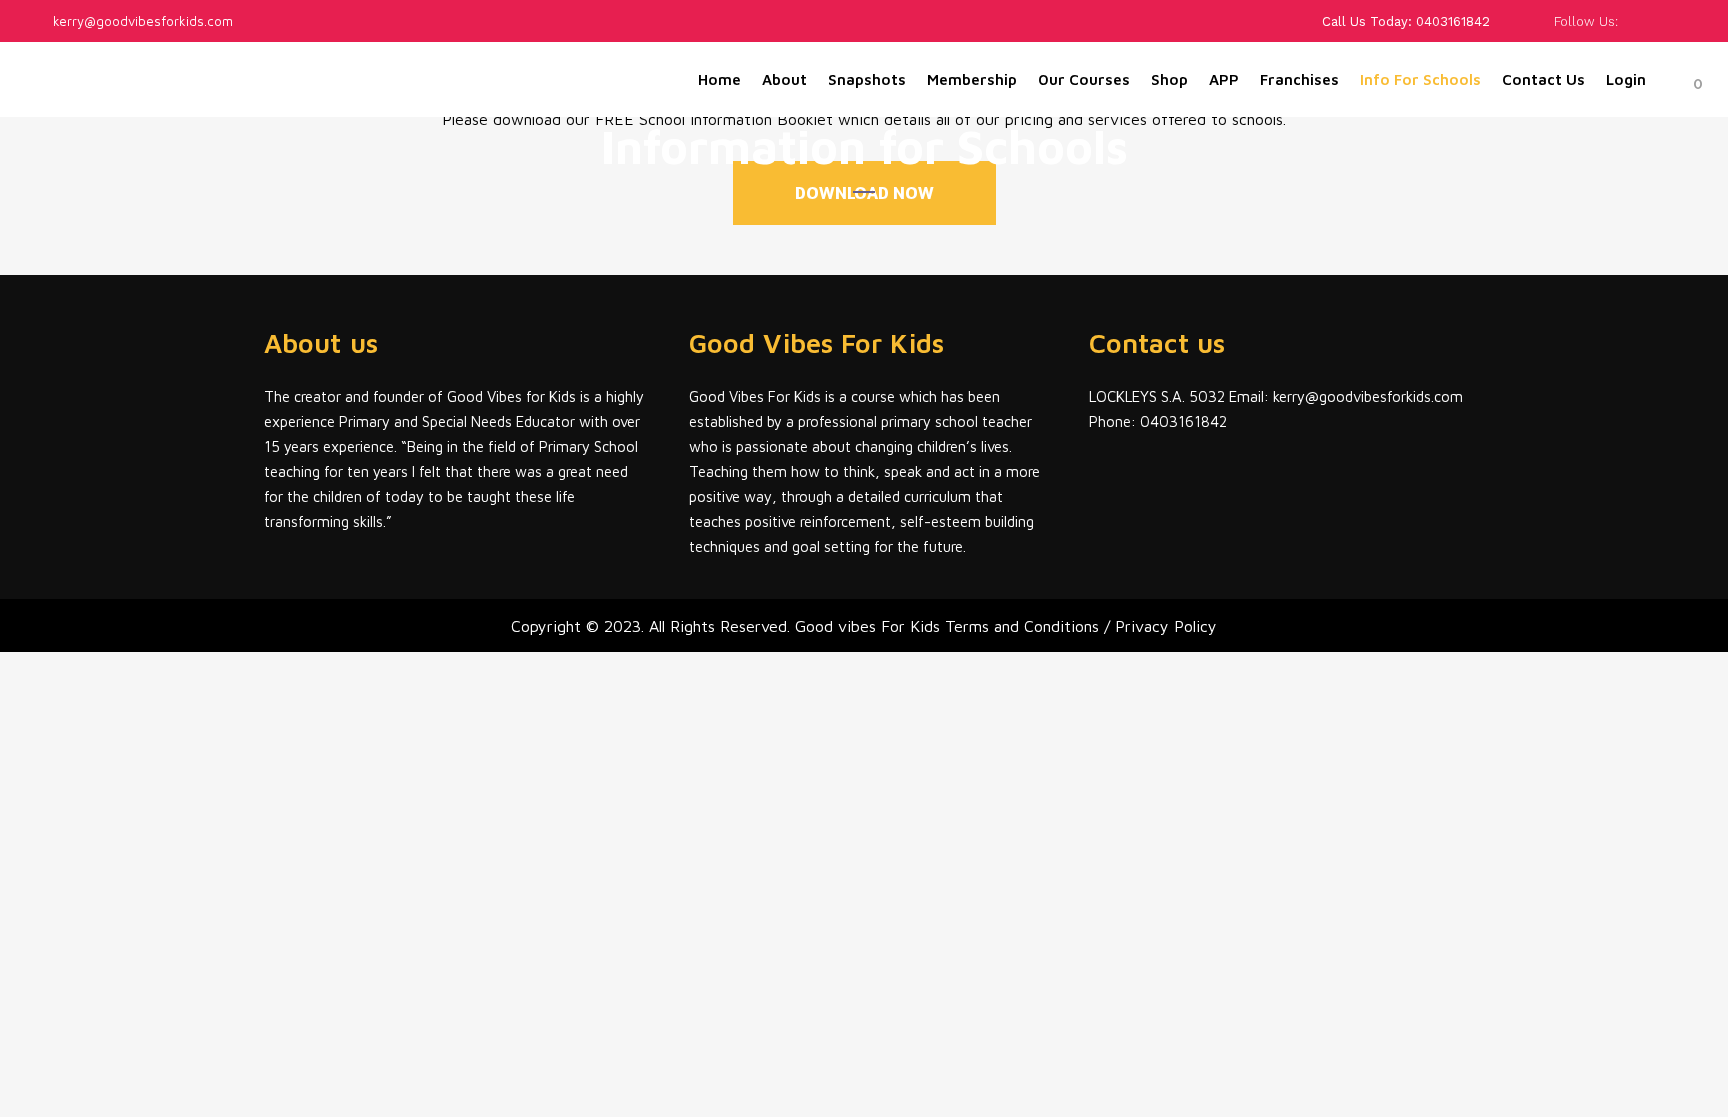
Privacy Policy (1166, 626)
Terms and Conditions (1024, 626)
